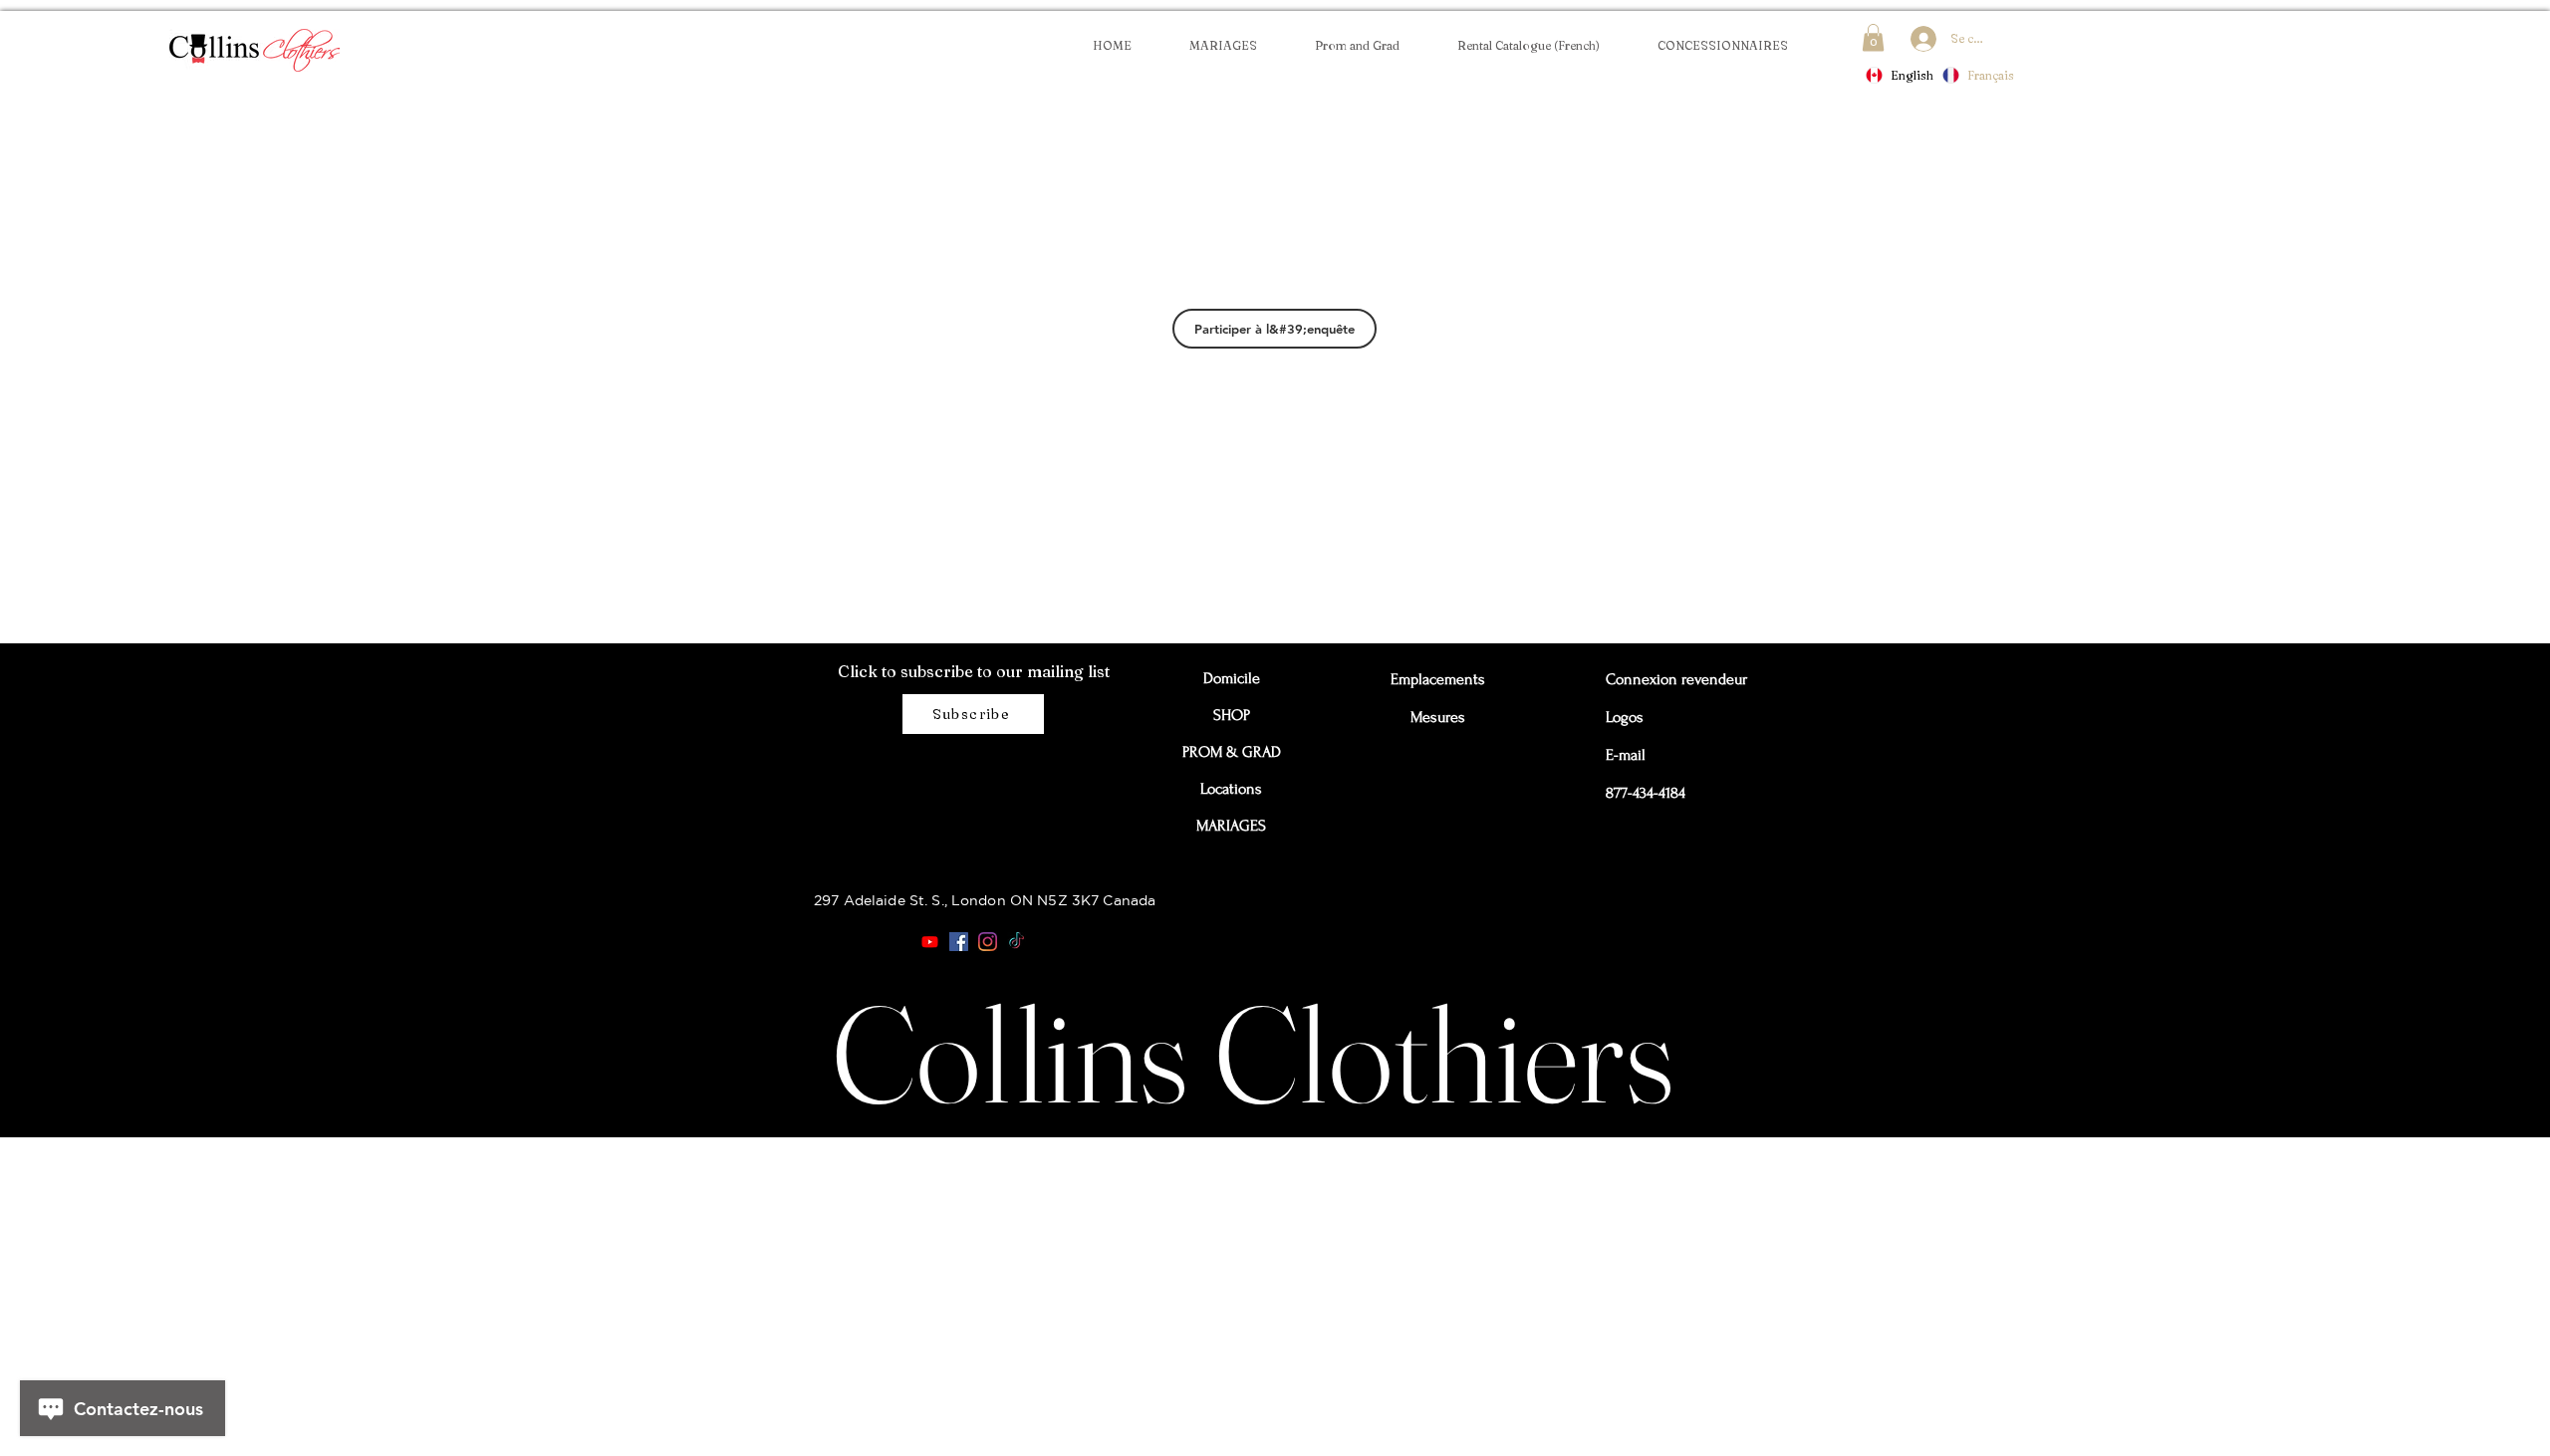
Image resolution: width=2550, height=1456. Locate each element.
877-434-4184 (1646, 793)
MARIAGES (1231, 826)
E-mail (1626, 755)
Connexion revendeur (1651, 679)
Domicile (1232, 678)
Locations (1231, 789)
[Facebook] (959, 942)
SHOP (1232, 715)
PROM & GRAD (1231, 752)
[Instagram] (988, 942)
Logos (1625, 717)
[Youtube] (930, 942)
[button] (1722, 45)
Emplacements (1437, 679)
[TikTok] (1017, 942)
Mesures (1438, 717)
